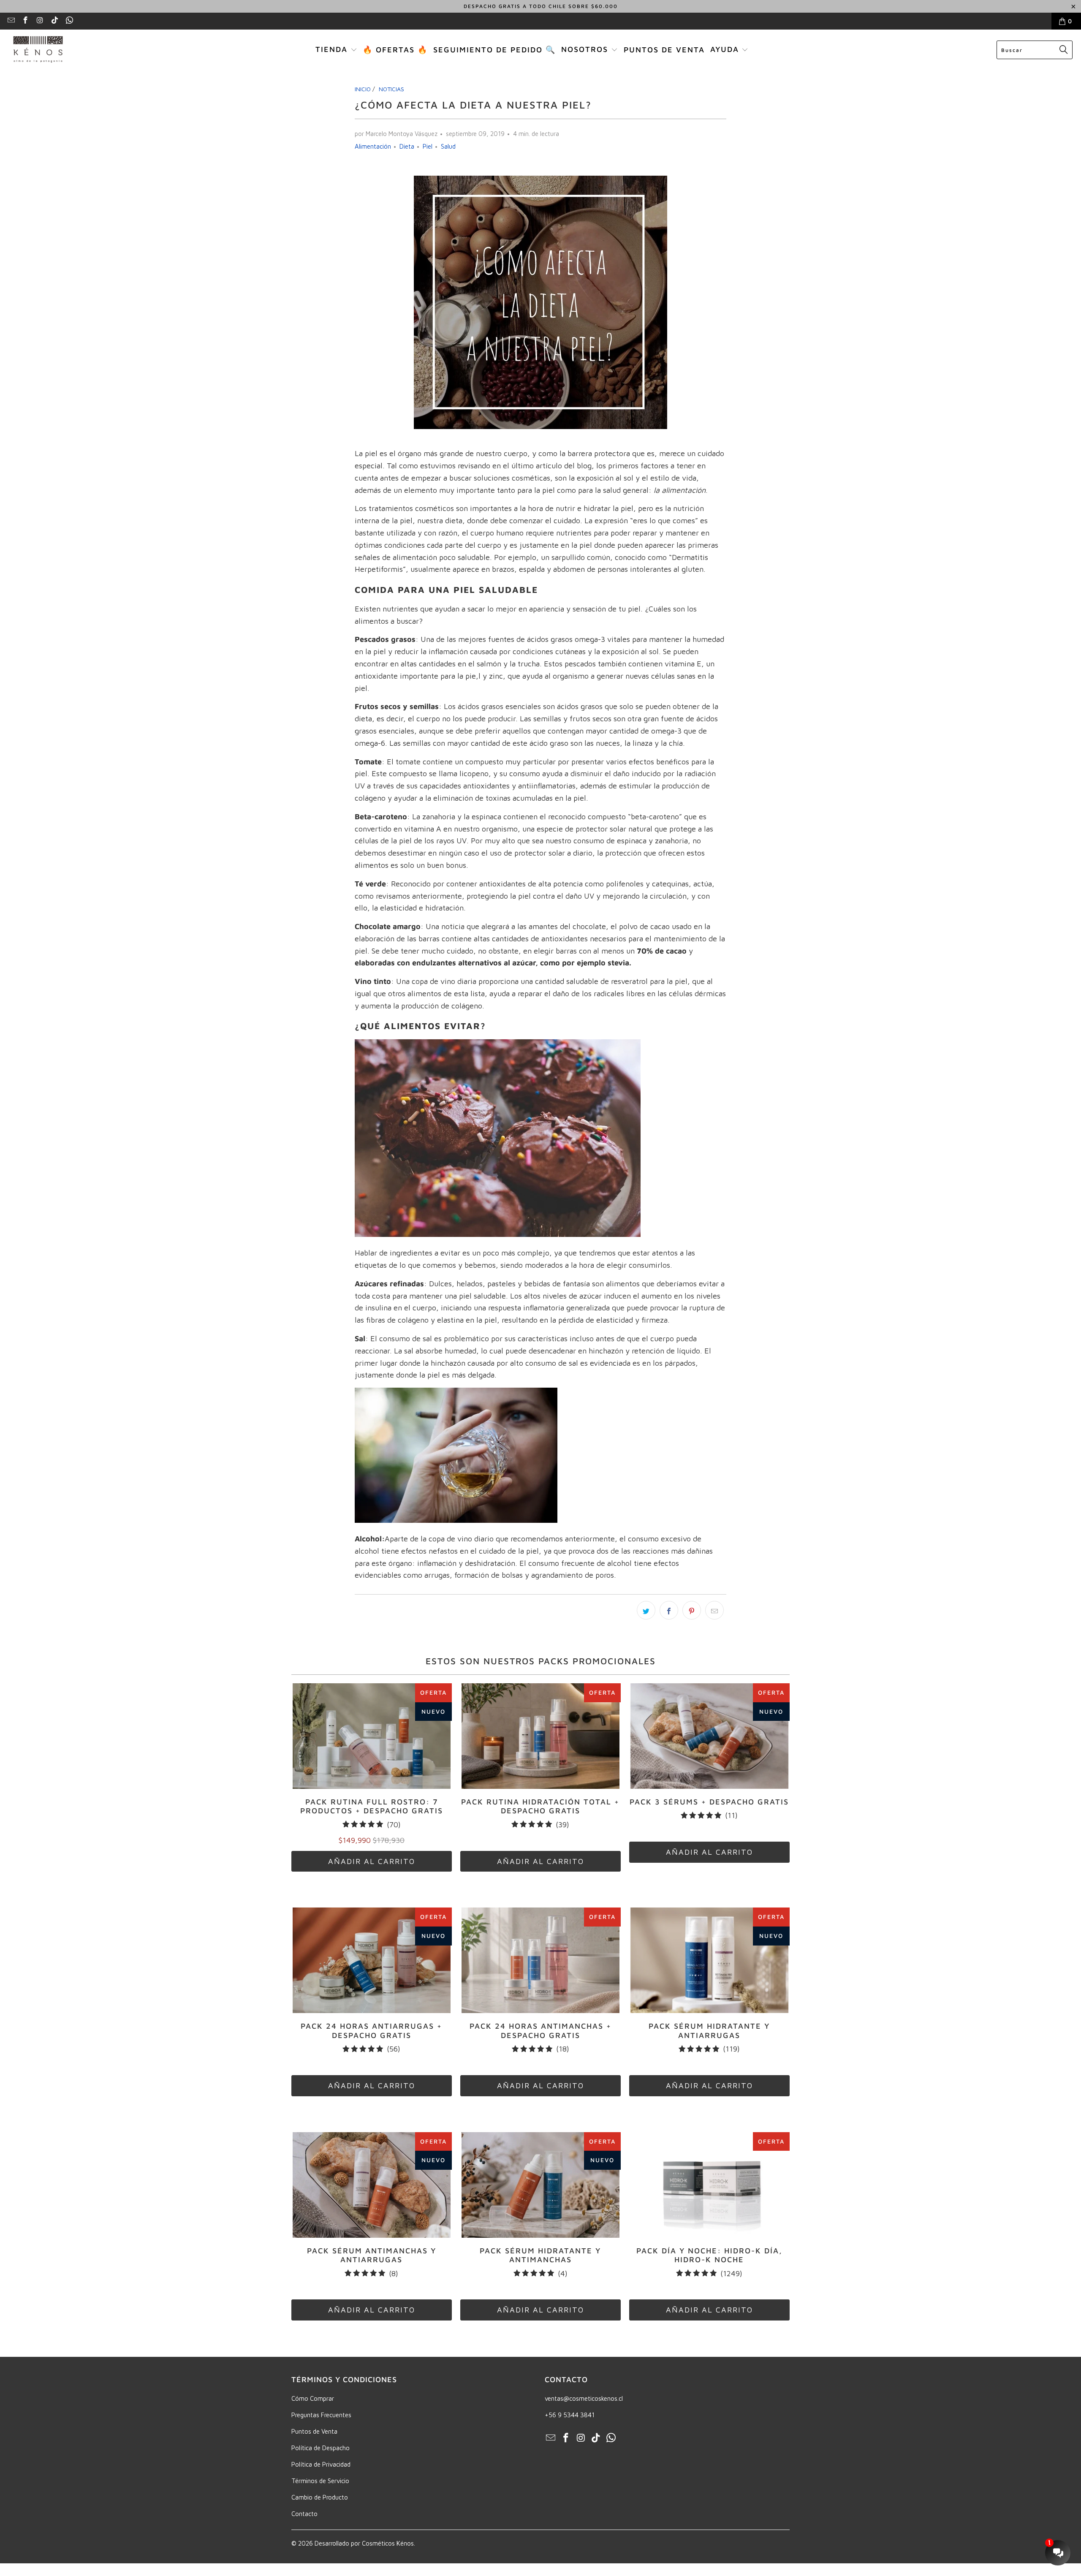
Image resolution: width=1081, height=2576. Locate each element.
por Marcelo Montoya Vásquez (396, 134)
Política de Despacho (320, 2448)
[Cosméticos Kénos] (38, 50)
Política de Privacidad (321, 2464)
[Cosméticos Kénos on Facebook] (25, 21)
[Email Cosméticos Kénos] (11, 21)
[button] (336, 50)
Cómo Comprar (313, 2398)
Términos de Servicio (320, 2481)
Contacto (304, 2514)
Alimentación (373, 146)
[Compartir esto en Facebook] (669, 1610)
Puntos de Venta (314, 2431)
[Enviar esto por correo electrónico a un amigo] (714, 1610)
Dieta (407, 146)
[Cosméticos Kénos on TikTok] (54, 21)
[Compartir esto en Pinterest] (692, 1610)
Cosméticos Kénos (388, 2543)
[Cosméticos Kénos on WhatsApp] (69, 21)
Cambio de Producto (320, 2497)
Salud (448, 146)
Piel (428, 146)
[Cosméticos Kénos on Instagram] (40, 21)
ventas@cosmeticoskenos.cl (584, 2398)
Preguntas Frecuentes (321, 2415)
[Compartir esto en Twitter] (646, 1610)
